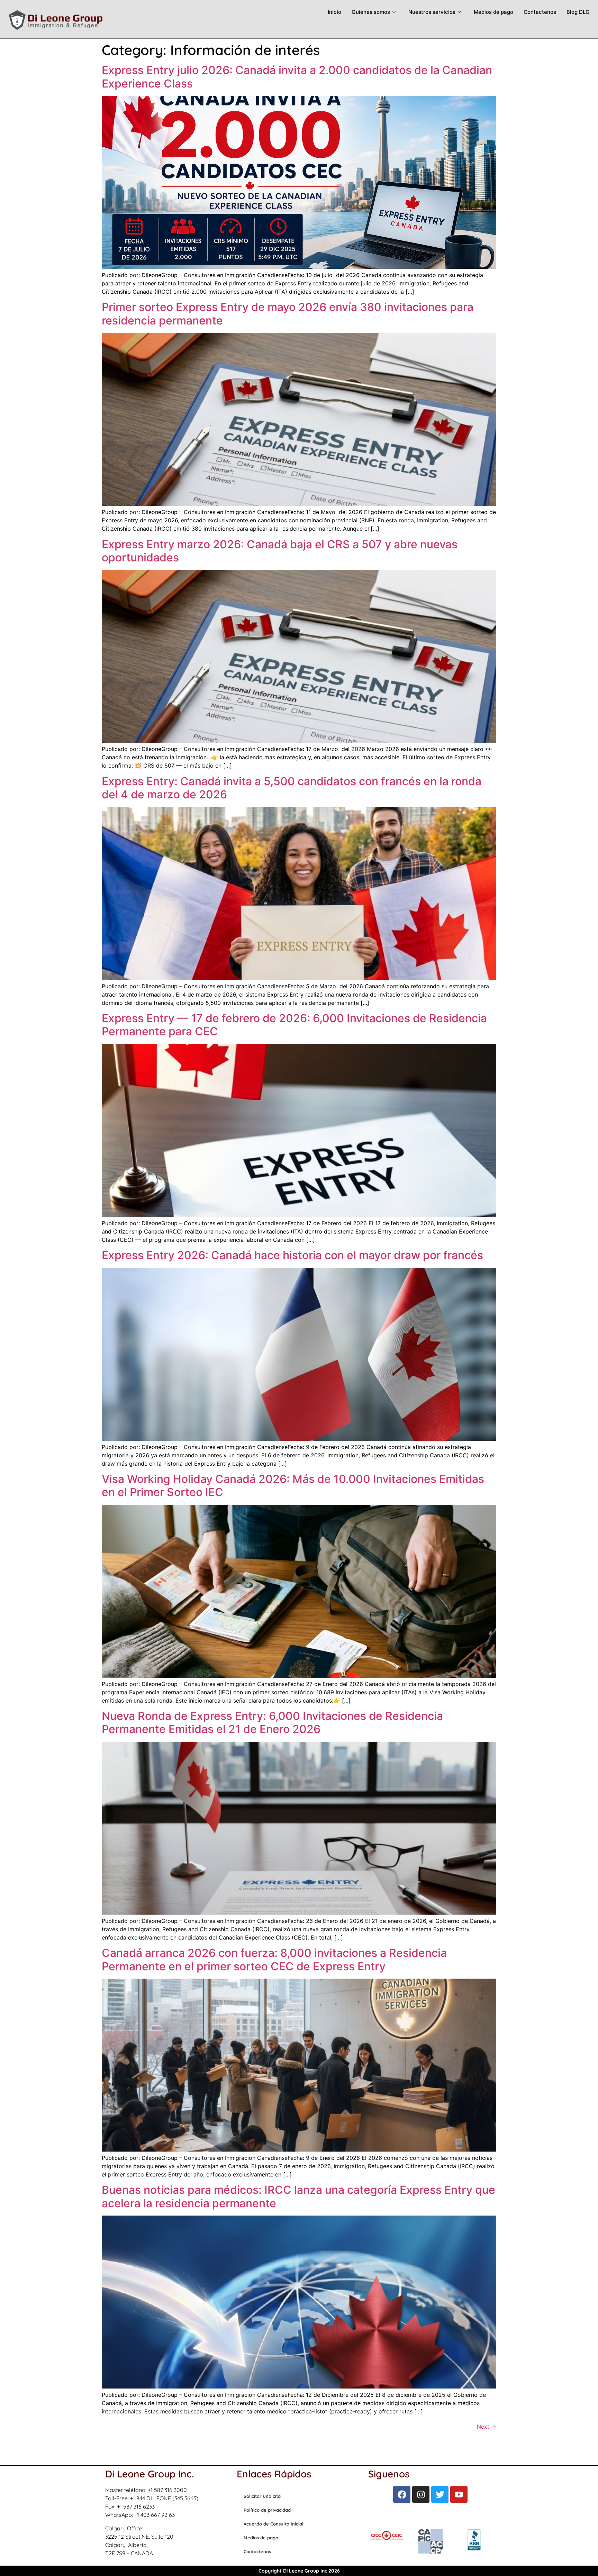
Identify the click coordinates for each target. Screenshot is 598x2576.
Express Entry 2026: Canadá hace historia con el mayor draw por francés (292, 1255)
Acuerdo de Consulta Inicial (274, 2524)
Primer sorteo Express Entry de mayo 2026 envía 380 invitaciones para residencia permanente (288, 314)
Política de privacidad (267, 2510)
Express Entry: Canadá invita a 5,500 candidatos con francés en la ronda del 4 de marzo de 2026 (292, 788)
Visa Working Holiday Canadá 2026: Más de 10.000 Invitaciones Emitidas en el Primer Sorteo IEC (293, 1486)
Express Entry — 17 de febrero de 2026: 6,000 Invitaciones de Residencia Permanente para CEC (294, 1025)
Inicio (334, 12)
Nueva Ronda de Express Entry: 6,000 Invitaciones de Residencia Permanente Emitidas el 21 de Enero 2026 (272, 1722)
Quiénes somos (371, 12)
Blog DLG (578, 12)
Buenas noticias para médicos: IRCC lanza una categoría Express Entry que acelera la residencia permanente (298, 2196)
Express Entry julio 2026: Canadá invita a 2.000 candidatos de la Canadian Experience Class (297, 77)
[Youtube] (459, 2494)
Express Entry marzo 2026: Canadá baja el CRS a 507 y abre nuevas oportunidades (280, 551)
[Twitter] (440, 2494)
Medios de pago (493, 12)
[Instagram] (421, 2494)
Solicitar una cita (262, 2496)
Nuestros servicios (432, 12)
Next (487, 2427)
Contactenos (540, 12)
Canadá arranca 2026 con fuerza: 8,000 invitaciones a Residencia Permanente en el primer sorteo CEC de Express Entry (274, 1959)
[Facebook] (402, 2494)
